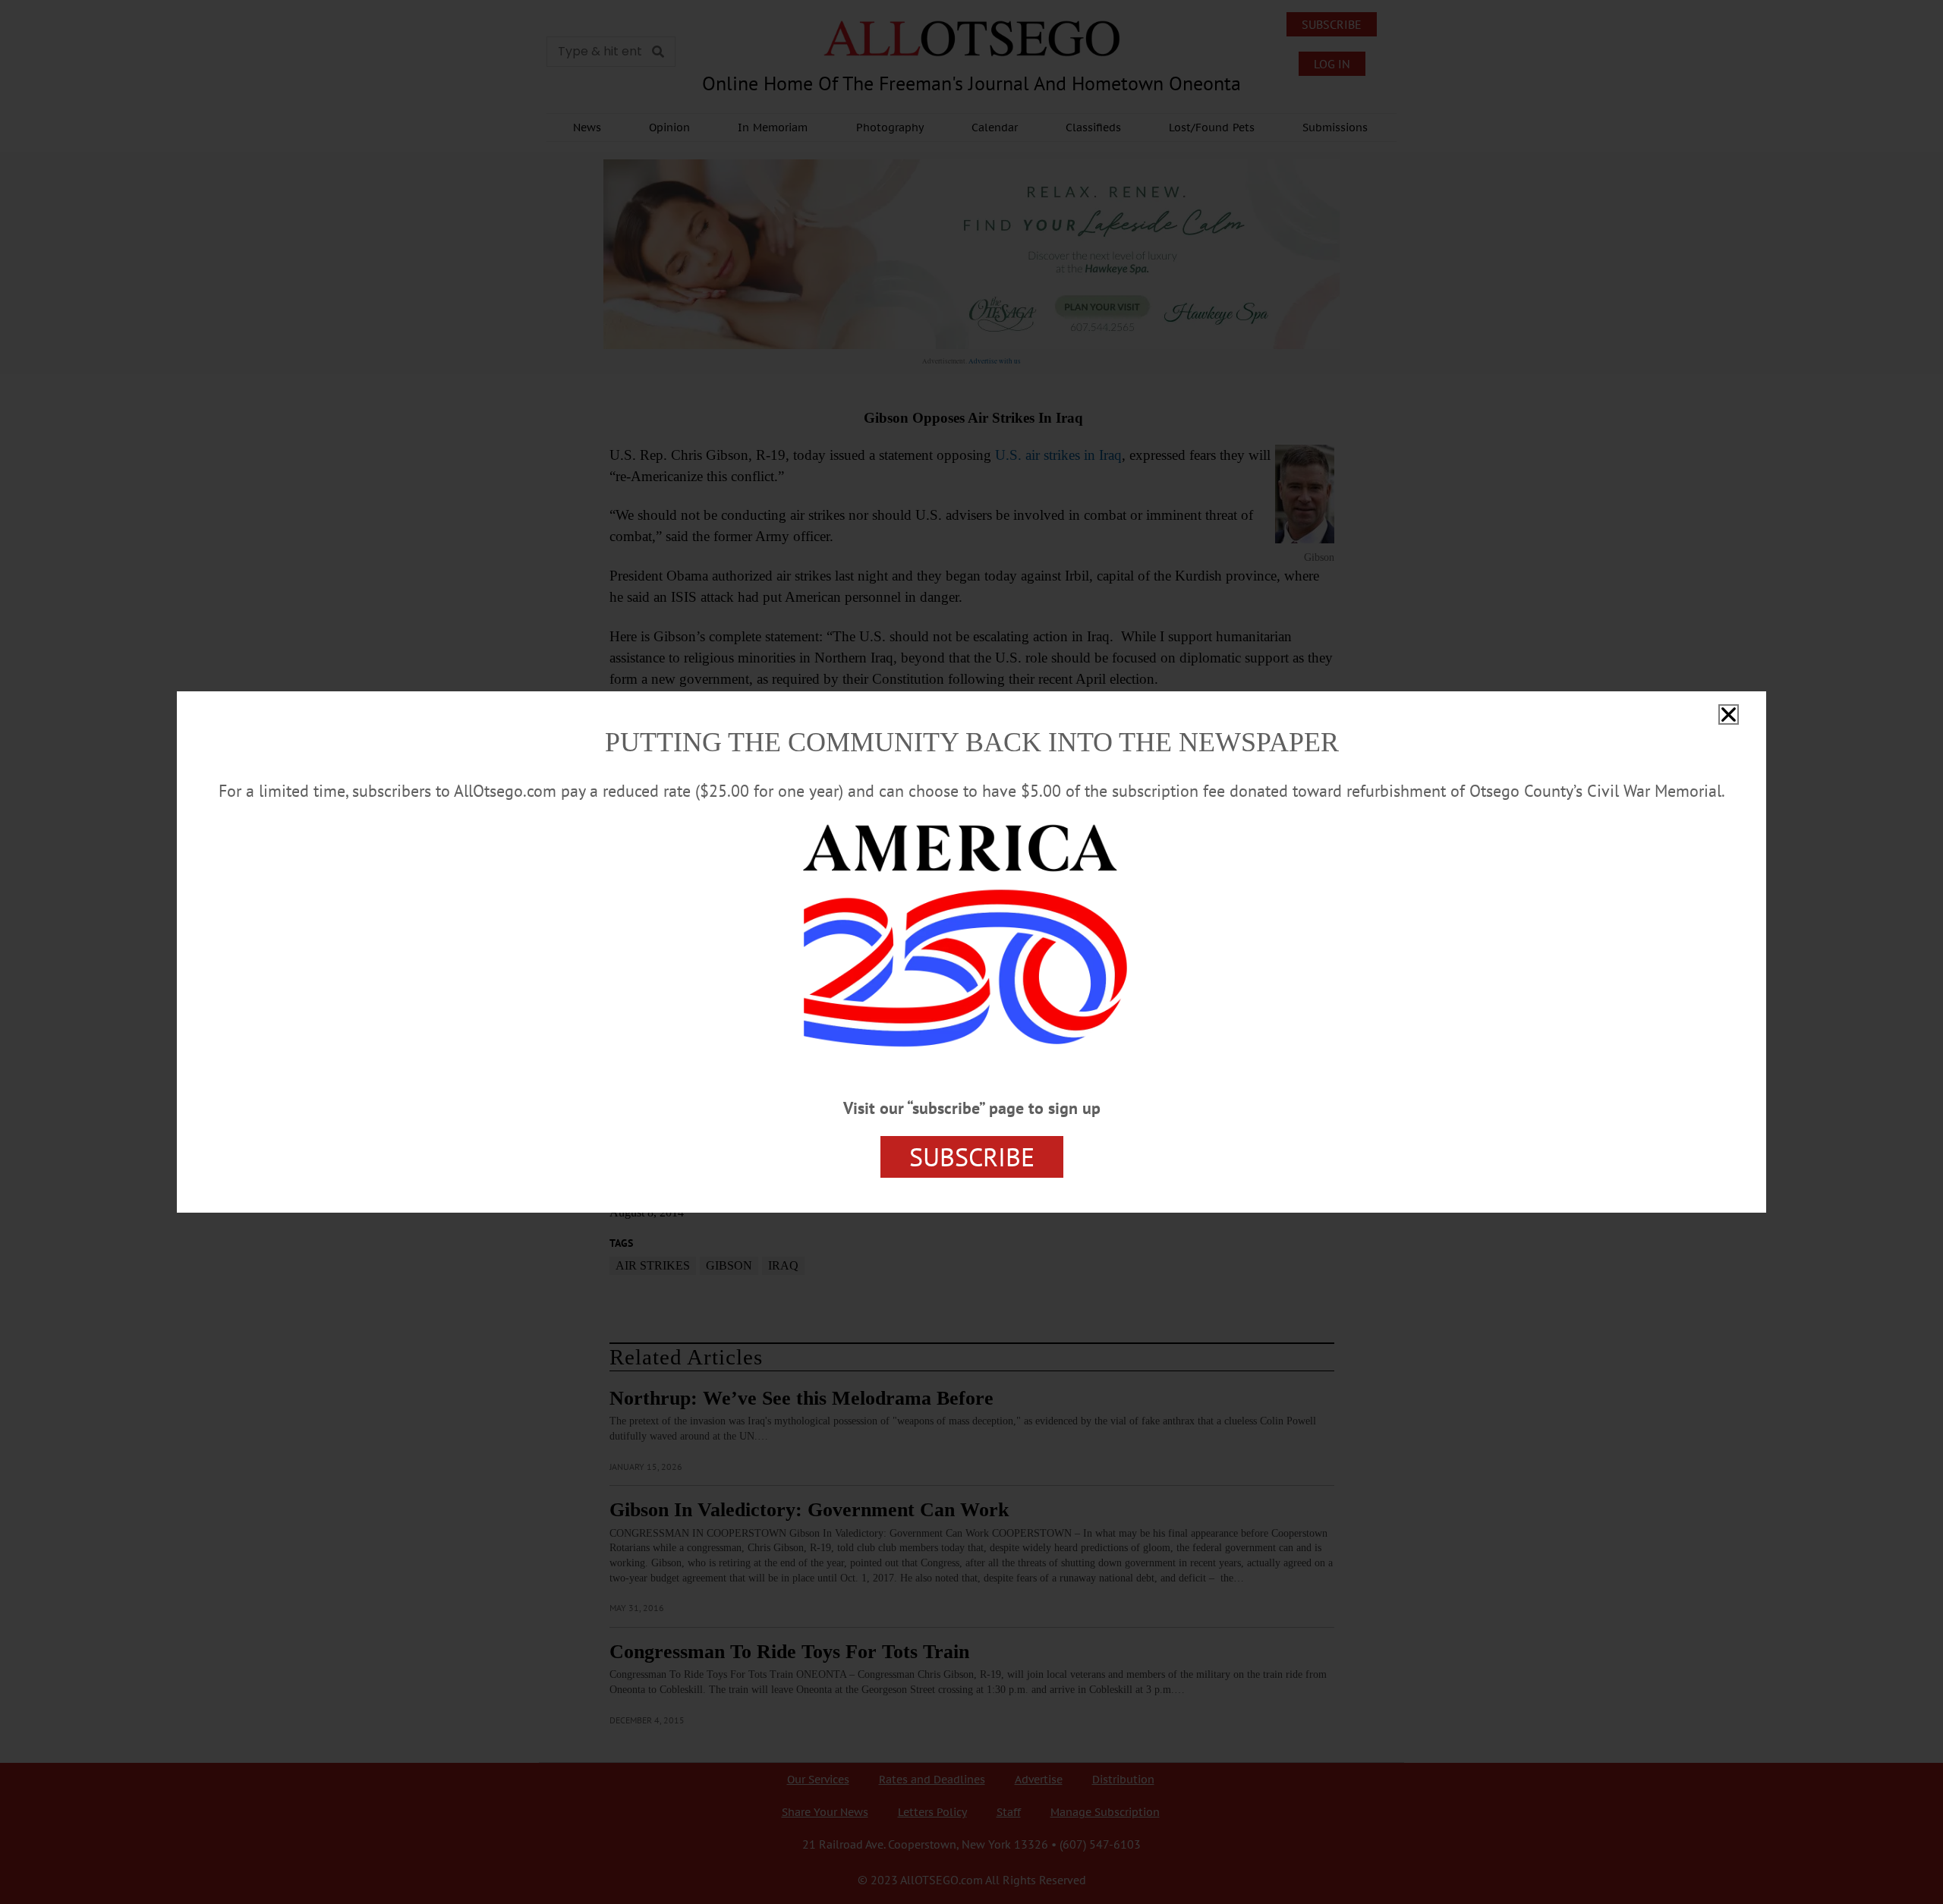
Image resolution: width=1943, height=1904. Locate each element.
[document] (971, 952)
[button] (1729, 714)
